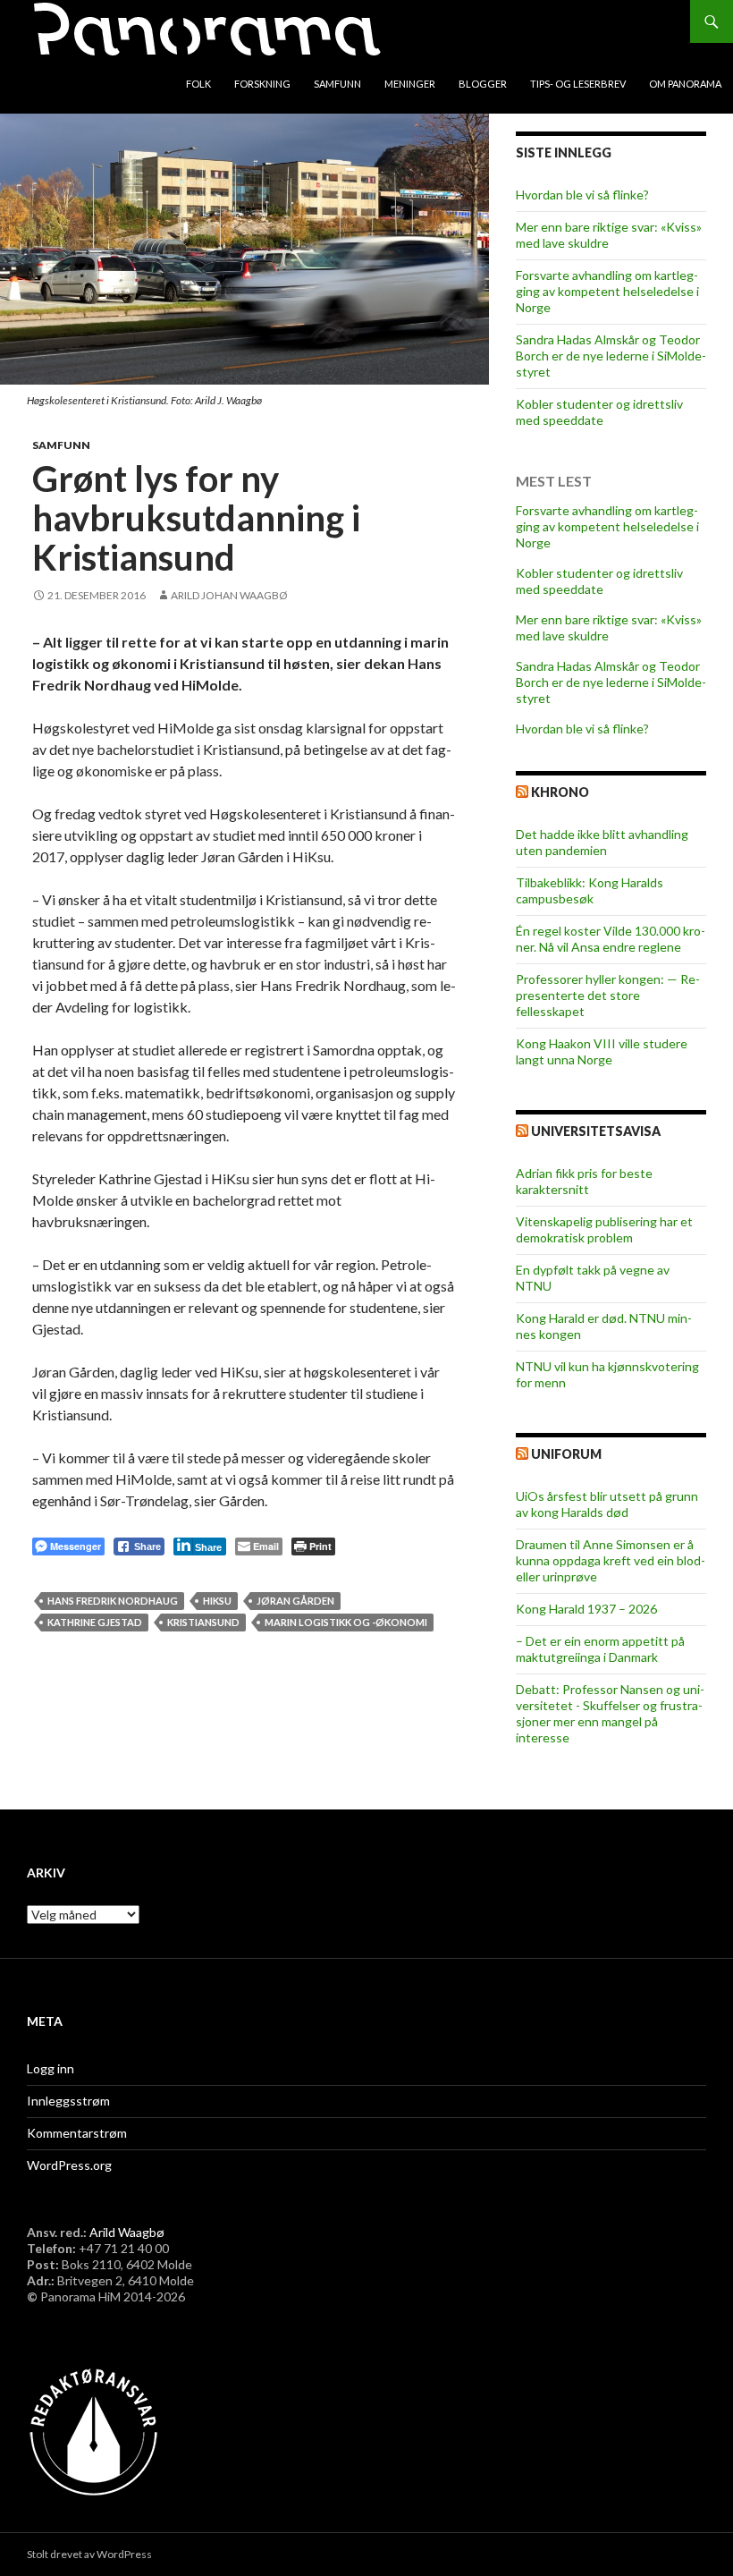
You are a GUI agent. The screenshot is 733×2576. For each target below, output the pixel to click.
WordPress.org (69, 2165)
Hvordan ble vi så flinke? (582, 195)
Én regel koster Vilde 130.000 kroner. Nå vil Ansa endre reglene (611, 939)
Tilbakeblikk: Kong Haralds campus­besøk (590, 890)
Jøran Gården (295, 1601)
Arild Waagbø (127, 2232)
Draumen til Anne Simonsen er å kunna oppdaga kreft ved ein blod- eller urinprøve (611, 1560)
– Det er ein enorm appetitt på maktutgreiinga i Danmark (600, 1649)
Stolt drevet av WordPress (89, 2554)
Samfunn (337, 84)
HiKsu (217, 1601)
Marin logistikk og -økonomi (346, 1622)
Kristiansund (203, 1622)
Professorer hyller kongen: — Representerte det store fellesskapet (608, 995)
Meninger (410, 84)
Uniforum (566, 1454)
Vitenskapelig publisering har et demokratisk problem (604, 1229)
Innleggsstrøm (68, 2101)
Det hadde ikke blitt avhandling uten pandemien (602, 842)
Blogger (483, 84)
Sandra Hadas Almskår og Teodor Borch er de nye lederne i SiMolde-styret (611, 356)
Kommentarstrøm (77, 2133)
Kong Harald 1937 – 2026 (586, 1609)
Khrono (560, 792)
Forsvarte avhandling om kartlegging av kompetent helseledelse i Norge (607, 291)
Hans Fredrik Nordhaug (113, 1601)
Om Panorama (685, 84)
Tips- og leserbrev (578, 84)
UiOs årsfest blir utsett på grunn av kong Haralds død (607, 1504)
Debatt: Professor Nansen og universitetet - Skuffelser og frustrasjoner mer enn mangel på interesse (610, 1713)
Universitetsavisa (596, 1131)
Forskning (262, 84)
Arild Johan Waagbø (229, 595)
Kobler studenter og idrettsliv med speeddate (599, 412)
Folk (198, 84)
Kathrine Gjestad (95, 1622)
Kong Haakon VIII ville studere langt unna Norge (602, 1051)
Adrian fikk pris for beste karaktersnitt (584, 1181)
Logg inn (51, 2068)
